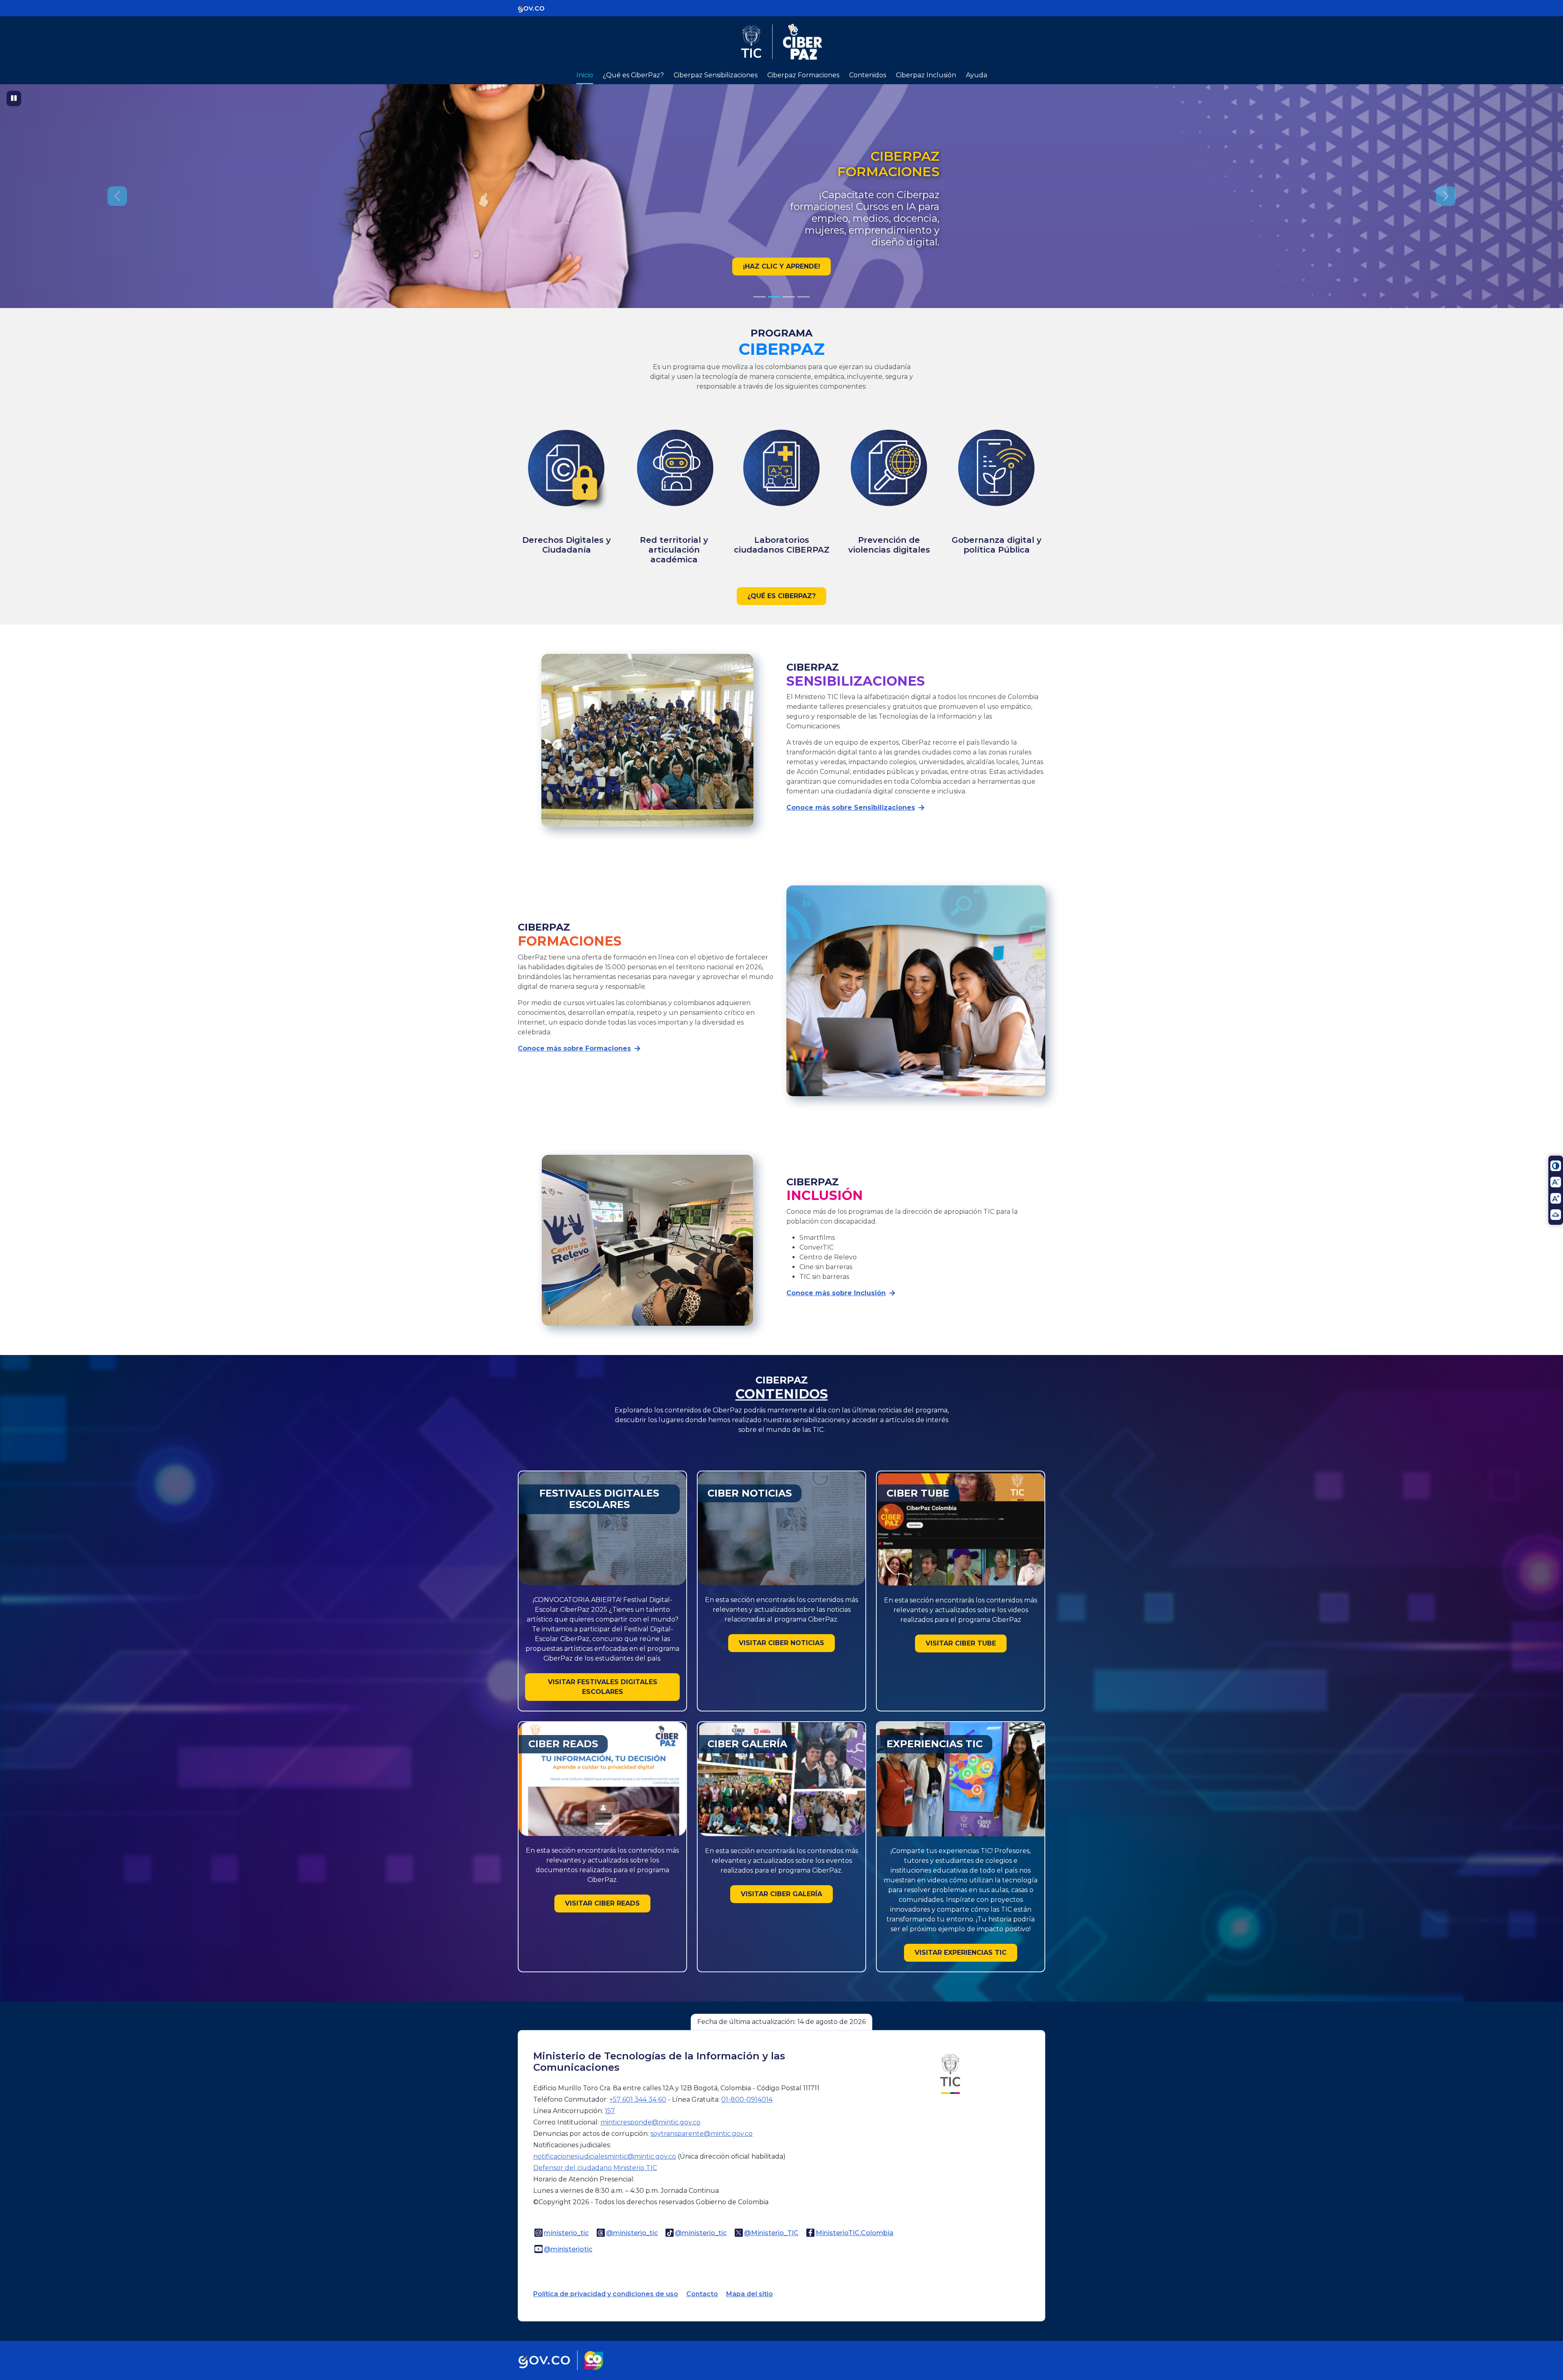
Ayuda (976, 75)
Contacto (702, 2294)
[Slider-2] (789, 297)
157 (610, 2111)
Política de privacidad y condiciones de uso (606, 2294)
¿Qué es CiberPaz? (633, 75)
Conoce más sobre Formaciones (574, 1048)
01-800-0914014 (747, 2099)
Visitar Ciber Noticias (781, 1643)
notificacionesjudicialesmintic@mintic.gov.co (605, 2156)
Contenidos (868, 75)
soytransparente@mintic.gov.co (702, 2134)
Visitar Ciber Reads (602, 1903)
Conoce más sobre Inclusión (836, 1293)
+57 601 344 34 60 (638, 2099)
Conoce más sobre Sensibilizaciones (851, 808)
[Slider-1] (774, 297)
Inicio (585, 75)
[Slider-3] (803, 297)
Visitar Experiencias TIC (961, 1953)
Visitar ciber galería (781, 1894)
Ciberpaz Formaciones (803, 75)
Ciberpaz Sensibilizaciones (716, 75)
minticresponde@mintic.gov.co (650, 2122)
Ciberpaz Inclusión (926, 75)
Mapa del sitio (750, 2294)
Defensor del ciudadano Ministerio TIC (595, 2168)
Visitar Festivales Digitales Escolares (603, 1687)
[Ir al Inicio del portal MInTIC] (950, 2073)
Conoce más (782, 266)
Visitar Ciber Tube (961, 1643)
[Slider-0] (760, 297)
